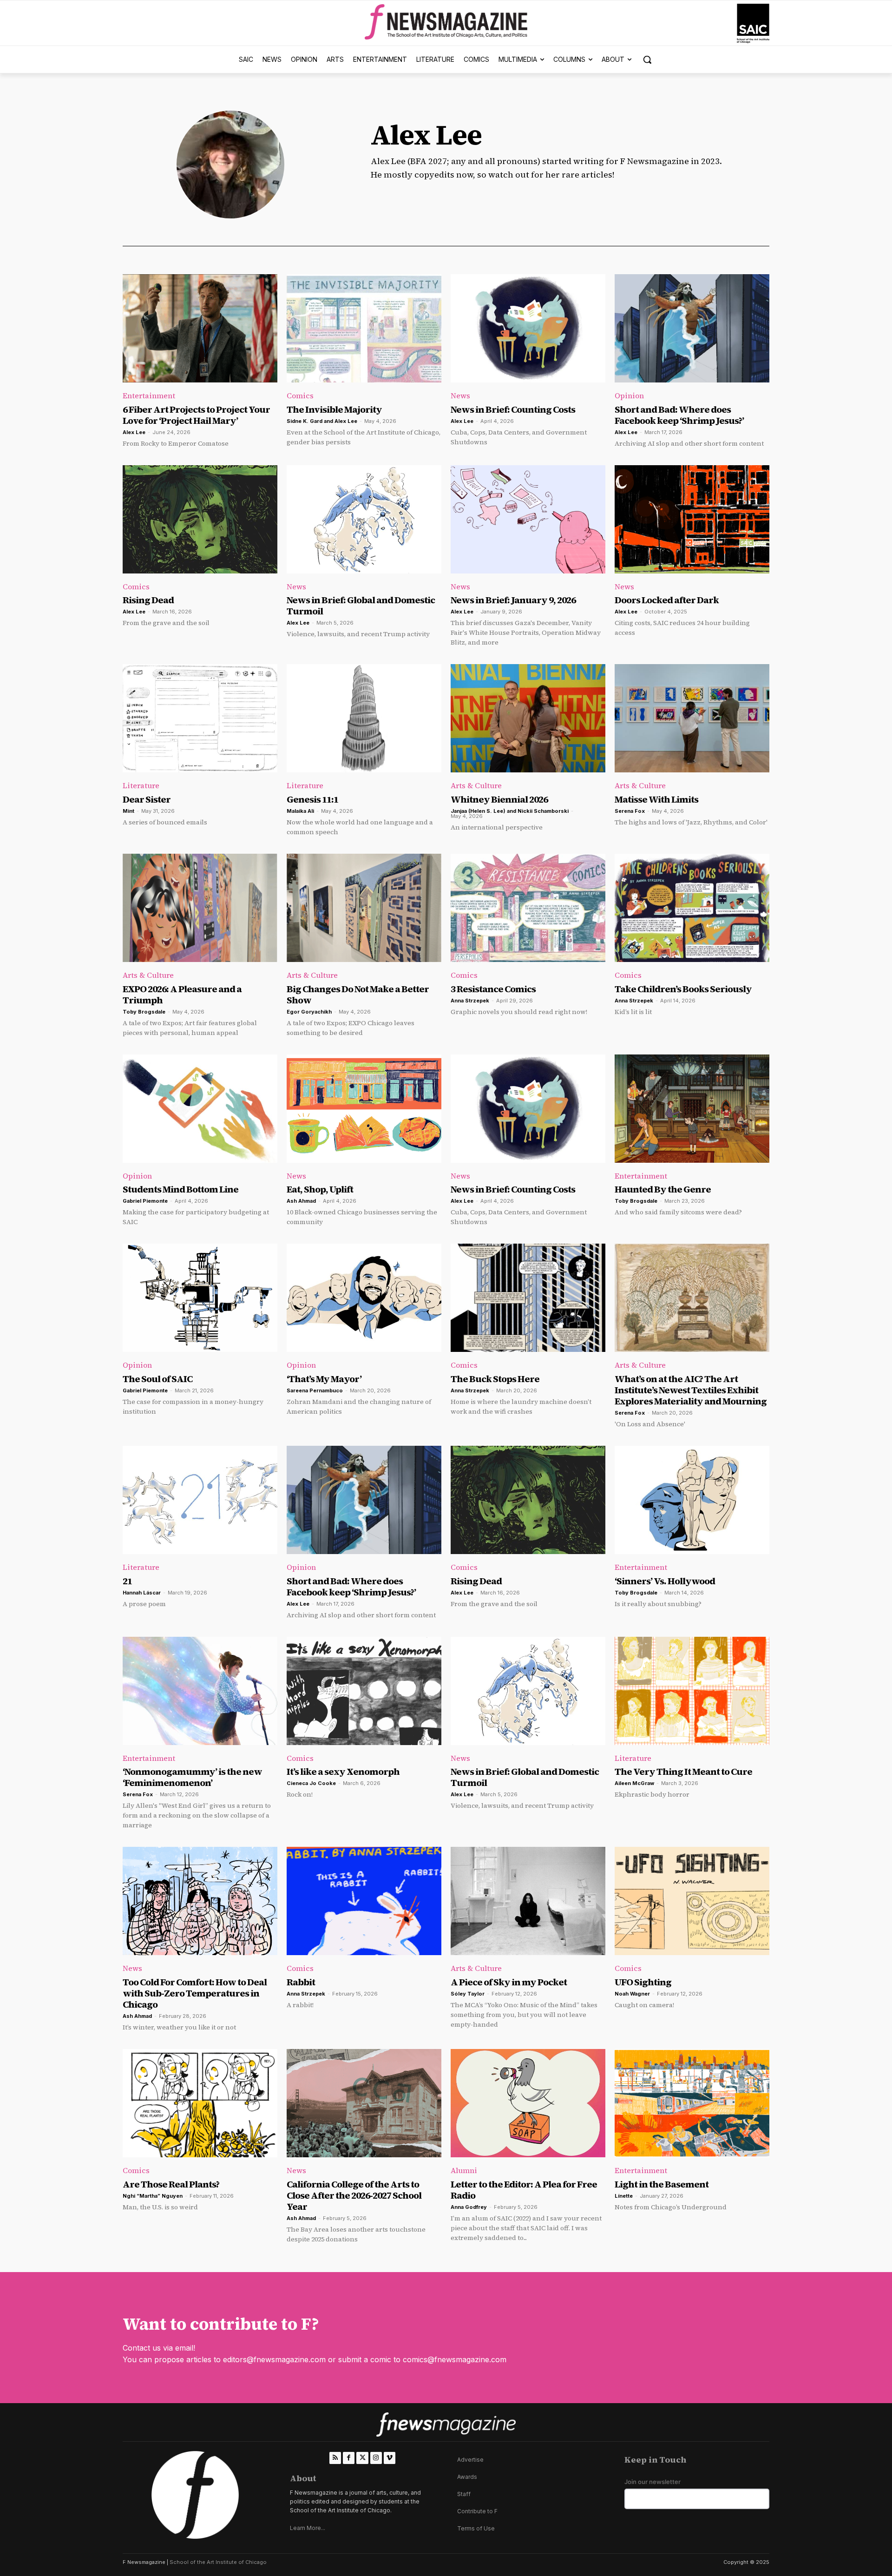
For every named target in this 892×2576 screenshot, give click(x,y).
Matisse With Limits (656, 799)
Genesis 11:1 (312, 799)
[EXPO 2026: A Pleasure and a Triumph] (200, 908)
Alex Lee (134, 432)
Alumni (464, 2170)
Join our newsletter (653, 2482)
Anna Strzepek (470, 1001)
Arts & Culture (476, 785)
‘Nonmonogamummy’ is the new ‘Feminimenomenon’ (192, 1777)
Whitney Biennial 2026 (499, 799)
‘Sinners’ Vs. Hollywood (665, 1581)
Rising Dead (148, 600)
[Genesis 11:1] (364, 718)
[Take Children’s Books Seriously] (692, 908)
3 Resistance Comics (493, 989)
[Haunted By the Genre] (692, 1109)
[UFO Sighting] (692, 1901)
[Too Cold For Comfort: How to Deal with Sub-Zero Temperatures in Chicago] (200, 1901)
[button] (647, 59)
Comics (300, 395)
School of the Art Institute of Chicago (218, 2562)
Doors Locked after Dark (667, 600)
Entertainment (149, 395)
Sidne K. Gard (305, 421)
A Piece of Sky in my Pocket (509, 1982)
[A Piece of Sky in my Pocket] (528, 1901)
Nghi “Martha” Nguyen (153, 2196)
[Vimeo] (390, 2458)
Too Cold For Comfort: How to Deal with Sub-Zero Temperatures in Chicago (195, 1993)
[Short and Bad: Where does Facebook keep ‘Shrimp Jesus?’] (692, 328)
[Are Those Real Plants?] (200, 2103)
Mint (128, 811)
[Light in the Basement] (692, 2103)
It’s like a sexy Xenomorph (343, 1772)
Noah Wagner (632, 1994)
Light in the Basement (662, 2184)
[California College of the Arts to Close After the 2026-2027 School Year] (364, 2103)
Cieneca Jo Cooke (311, 1783)
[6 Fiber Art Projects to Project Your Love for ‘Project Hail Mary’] (200, 328)
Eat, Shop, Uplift (320, 1189)
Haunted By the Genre (663, 1189)
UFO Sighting (643, 1982)
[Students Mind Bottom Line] (200, 1109)
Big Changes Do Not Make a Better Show (358, 995)
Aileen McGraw (634, 1783)
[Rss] (335, 2458)
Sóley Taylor (468, 1994)
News (460, 395)
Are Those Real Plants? (171, 2184)
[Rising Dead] (200, 519)
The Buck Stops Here (495, 1379)
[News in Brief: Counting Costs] (528, 328)
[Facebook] (349, 2458)
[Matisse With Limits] (692, 718)
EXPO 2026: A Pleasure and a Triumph (182, 995)
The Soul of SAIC (157, 1379)
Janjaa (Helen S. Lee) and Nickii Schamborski (510, 811)
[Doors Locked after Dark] (692, 519)
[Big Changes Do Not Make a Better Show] (364, 908)
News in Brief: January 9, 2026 (513, 600)
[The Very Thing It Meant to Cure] (692, 1691)
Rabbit (301, 1982)
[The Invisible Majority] (364, 328)
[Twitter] (362, 2458)
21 (127, 1581)
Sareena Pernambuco (315, 1390)
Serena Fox (630, 811)
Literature (141, 785)
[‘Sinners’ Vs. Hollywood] (692, 1500)
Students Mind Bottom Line (180, 1189)
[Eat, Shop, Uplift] (364, 1109)
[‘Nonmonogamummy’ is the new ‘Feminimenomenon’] (200, 1691)
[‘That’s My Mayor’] (364, 1298)
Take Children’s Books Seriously (683, 989)
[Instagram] (376, 2458)
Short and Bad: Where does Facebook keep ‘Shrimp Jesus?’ (679, 415)
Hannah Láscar (142, 1593)
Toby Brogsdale (144, 1012)
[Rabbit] (364, 1901)
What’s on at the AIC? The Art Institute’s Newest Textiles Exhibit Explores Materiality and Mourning (691, 1390)
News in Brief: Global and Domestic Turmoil (361, 606)
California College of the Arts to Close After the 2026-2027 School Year (354, 2195)
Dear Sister (147, 799)
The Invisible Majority (334, 409)
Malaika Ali (300, 811)
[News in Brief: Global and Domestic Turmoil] (364, 519)
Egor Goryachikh (309, 1012)
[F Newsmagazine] (753, 23)
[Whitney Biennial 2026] (528, 718)
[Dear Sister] (200, 718)
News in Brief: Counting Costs (513, 409)
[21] (200, 1500)
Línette (624, 2196)
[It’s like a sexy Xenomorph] (364, 1691)
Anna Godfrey (469, 2207)
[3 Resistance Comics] (528, 908)
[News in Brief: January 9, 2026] (528, 519)
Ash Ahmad (301, 1201)
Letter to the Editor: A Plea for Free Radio (524, 2190)
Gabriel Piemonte (145, 1201)
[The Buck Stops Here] (528, 1298)
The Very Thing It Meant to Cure (683, 1772)
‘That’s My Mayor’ (325, 1379)
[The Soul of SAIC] (200, 1298)
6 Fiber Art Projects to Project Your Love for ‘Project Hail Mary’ (196, 415)
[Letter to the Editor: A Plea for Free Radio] (528, 2103)
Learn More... (308, 2528)
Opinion (629, 395)
